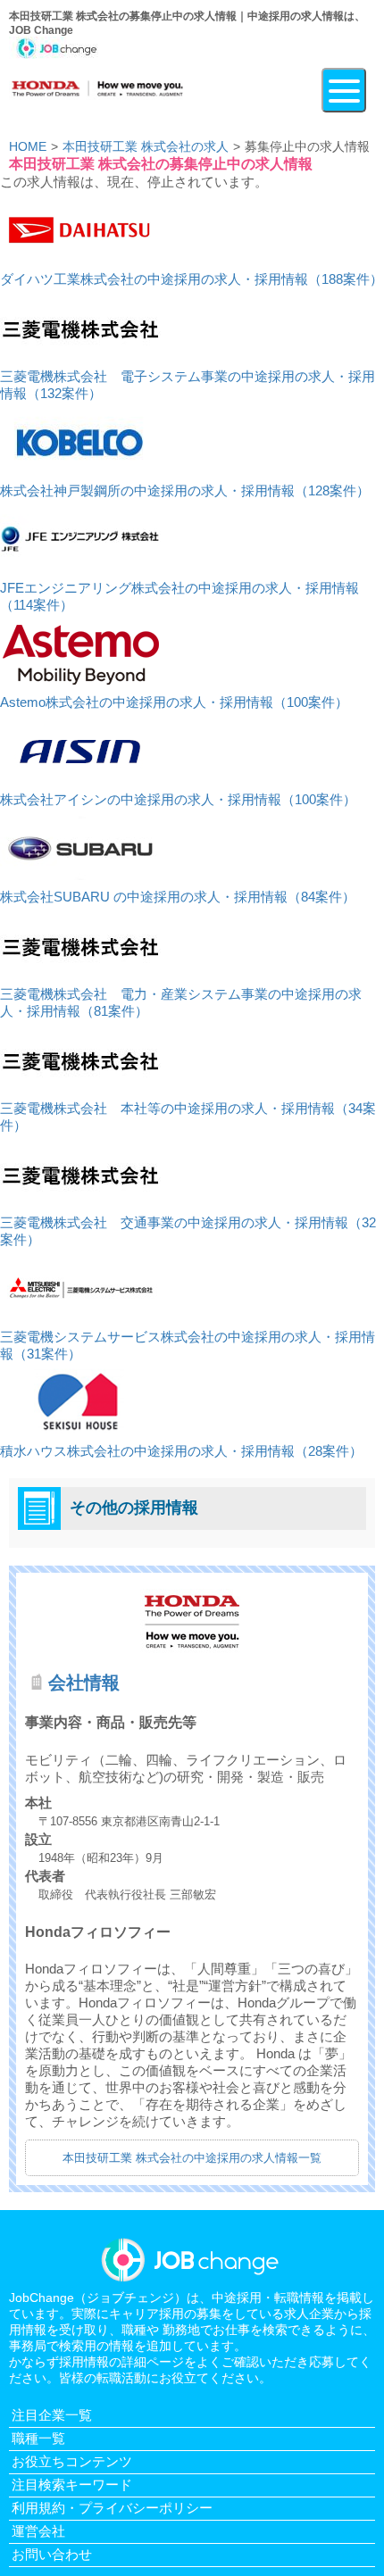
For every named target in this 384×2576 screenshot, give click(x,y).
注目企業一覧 (52, 2415)
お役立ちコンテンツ (72, 2461)
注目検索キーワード (72, 2485)
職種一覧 (38, 2438)
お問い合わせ (52, 2554)
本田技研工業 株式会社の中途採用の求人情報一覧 (192, 2158)
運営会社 (38, 2531)
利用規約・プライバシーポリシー (112, 2508)
